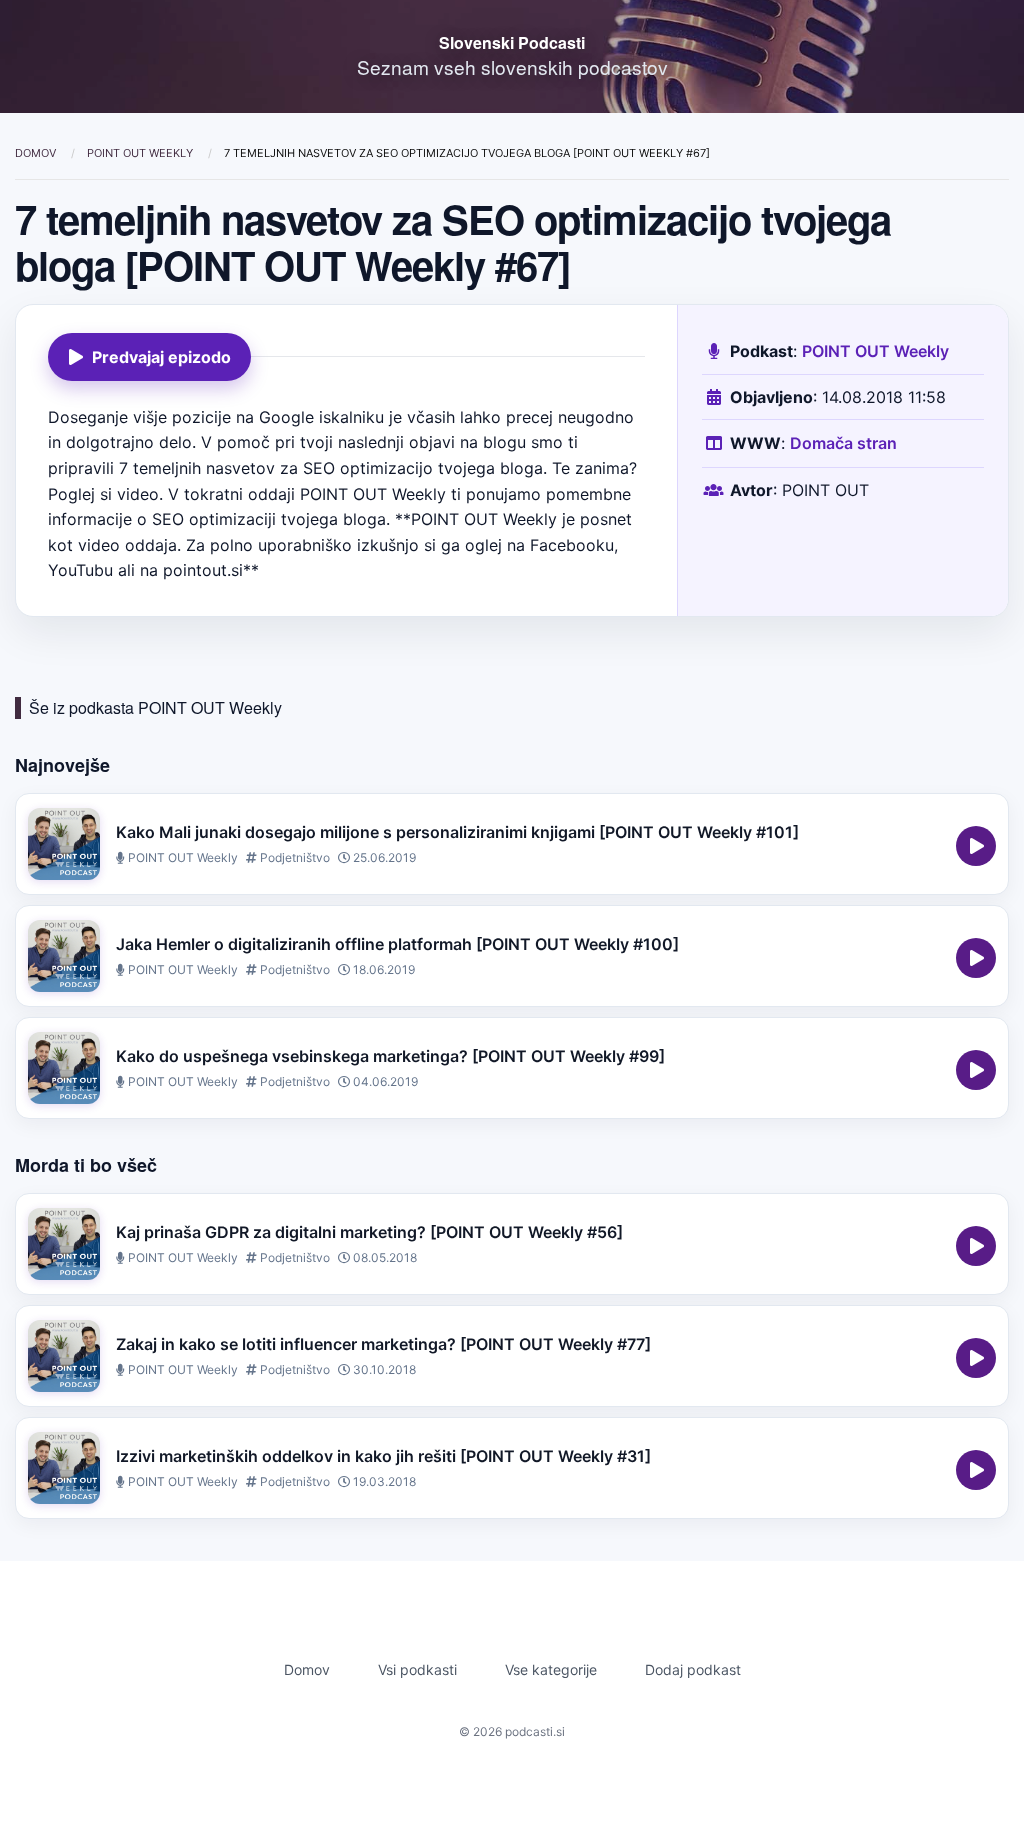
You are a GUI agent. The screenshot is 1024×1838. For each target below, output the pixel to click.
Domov (37, 153)
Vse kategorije (551, 1669)
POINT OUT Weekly (141, 153)
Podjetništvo (293, 857)
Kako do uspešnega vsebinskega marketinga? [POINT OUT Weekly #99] (390, 1056)
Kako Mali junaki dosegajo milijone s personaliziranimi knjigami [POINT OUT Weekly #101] (457, 832)
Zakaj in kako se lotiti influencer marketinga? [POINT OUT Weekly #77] (383, 1344)
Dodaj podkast (693, 1669)
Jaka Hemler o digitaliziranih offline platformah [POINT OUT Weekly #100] (397, 944)
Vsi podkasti (417, 1669)
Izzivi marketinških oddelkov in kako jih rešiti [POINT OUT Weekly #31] (383, 1456)
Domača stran (843, 443)
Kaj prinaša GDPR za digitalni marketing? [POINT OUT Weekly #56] (369, 1232)
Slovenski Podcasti (512, 42)
